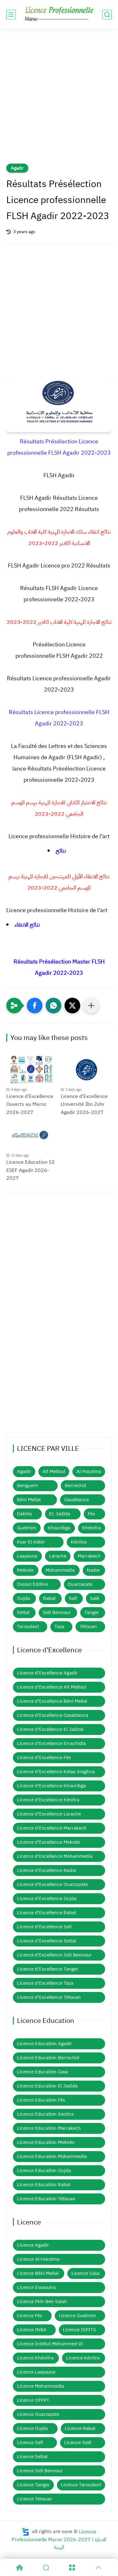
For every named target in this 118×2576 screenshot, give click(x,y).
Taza (59, 1627)
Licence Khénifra (35, 2358)
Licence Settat (32, 2457)
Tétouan (88, 1627)
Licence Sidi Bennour (40, 2471)
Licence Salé (78, 2443)
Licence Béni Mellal (38, 2273)
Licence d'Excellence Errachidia (51, 1743)
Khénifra (91, 1528)
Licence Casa (85, 2273)
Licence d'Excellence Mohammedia (55, 1856)
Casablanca (76, 1500)
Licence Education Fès (41, 2100)
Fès (91, 1514)
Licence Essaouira (36, 2287)
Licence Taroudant (81, 2485)
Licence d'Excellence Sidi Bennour (54, 1955)
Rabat (49, 1598)
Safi (73, 1598)
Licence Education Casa (42, 2072)
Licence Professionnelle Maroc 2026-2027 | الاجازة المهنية (59, 2539)
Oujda (23, 1598)
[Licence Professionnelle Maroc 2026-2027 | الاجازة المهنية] (59, 14)
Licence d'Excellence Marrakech (52, 1828)
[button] (35, 1006)
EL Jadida (60, 1514)
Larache (58, 1556)
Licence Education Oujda (44, 2171)
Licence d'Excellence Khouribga (51, 1786)
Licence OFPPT (33, 2400)
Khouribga (59, 1528)
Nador (93, 1570)
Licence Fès (30, 2316)
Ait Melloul (54, 1471)
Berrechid (76, 1486)
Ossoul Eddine (32, 1584)
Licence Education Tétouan (46, 2199)
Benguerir (28, 1486)
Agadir (17, 168)
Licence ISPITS (79, 2330)
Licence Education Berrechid (48, 2058)
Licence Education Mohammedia (52, 2156)
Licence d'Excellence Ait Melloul (52, 1687)
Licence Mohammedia (40, 2386)
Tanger (92, 1612)
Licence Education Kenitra (45, 2114)
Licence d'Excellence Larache (49, 1814)
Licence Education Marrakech (49, 2128)
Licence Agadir (33, 2245)
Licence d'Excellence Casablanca (53, 1715)
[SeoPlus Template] (25, 2532)
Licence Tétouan (35, 2499)
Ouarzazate (80, 1584)
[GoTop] (98, 2568)
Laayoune (27, 1556)
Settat (23, 1612)
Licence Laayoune (36, 2372)
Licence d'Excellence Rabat (47, 1913)
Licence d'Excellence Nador (47, 1870)
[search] (107, 15)
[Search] (46, 2568)
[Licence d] (32, 1070)
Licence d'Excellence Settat (47, 1941)
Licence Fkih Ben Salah (42, 2302)
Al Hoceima (89, 1471)
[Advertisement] (59, 100)
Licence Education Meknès (46, 2142)
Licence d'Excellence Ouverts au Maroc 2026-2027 (30, 1104)
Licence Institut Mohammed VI (50, 2344)
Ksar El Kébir (31, 1542)
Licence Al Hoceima (38, 2259)
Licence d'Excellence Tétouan (49, 1997)
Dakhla (24, 1514)
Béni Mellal (29, 1500)
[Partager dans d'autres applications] (91, 1006)
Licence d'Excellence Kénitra (48, 1800)
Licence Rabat (80, 2428)
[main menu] (11, 15)
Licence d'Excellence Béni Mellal (52, 1701)
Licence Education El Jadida (47, 2086)
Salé (95, 1598)
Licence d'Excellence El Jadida (50, 1729)
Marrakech (89, 1556)
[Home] (20, 2568)
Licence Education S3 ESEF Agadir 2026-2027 (31, 1170)
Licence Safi (30, 2443)
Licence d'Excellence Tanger (48, 1969)
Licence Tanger (33, 2485)
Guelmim (27, 1528)
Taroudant (28, 1627)
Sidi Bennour (57, 1612)
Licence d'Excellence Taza (45, 1983)
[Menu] (72, 2568)
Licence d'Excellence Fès (44, 1758)
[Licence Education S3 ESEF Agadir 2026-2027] (32, 1136)
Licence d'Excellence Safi (44, 1927)
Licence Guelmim (77, 2316)
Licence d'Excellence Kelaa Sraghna (56, 1772)
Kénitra (79, 1542)
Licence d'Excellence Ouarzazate (52, 1884)
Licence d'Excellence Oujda (47, 1899)
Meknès (25, 1570)
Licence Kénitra (83, 2358)
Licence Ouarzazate (38, 2414)
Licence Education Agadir (45, 2044)
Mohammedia (60, 1570)
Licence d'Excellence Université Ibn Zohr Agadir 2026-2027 (84, 1104)
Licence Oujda (32, 2428)
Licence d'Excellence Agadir (47, 1673)
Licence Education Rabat (44, 2185)
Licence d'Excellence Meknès (48, 1842)
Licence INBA (32, 2330)
